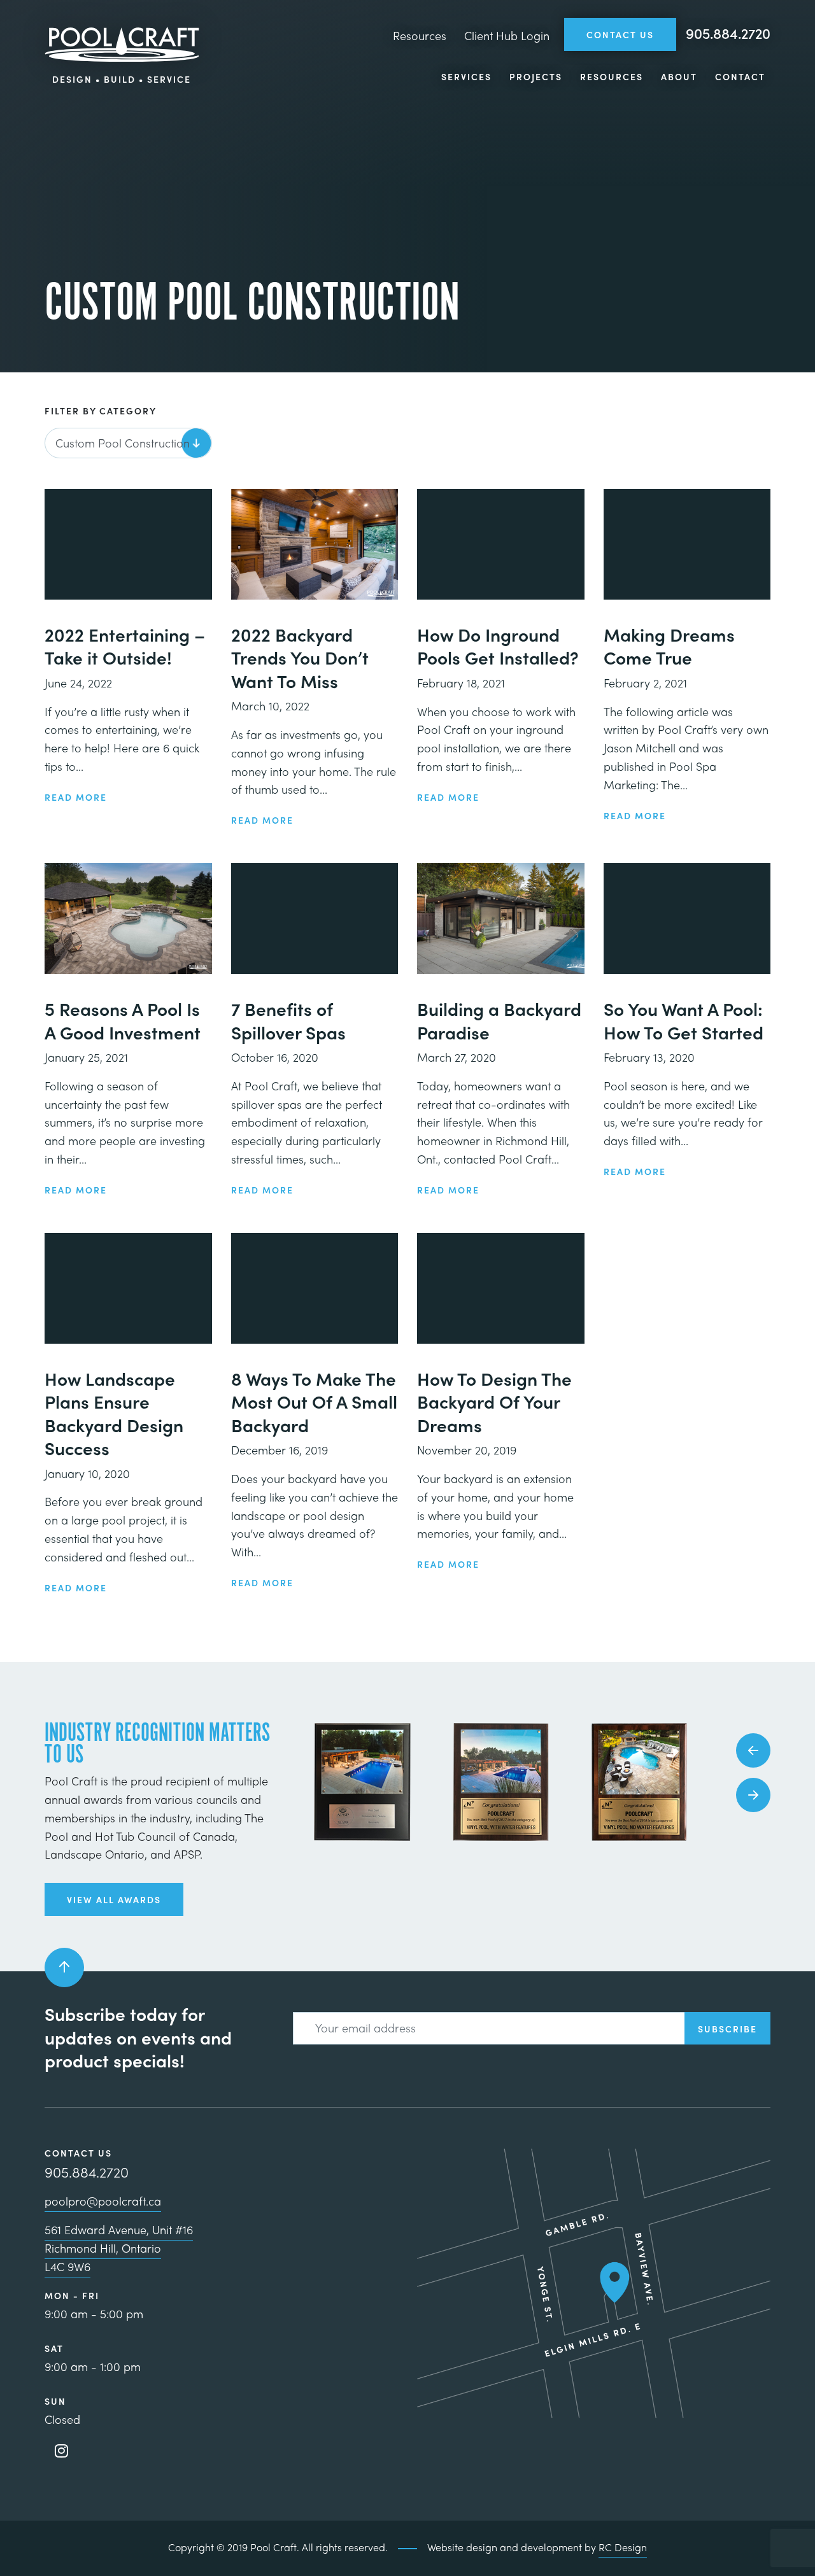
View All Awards (114, 1899)
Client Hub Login (507, 35)
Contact (740, 76)
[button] (753, 1750)
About (679, 76)
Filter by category (101, 411)
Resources (420, 35)
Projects (536, 76)
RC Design (623, 2547)
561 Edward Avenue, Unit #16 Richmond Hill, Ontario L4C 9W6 (119, 2248)
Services (466, 76)
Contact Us (620, 34)
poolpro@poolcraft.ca (103, 2201)
